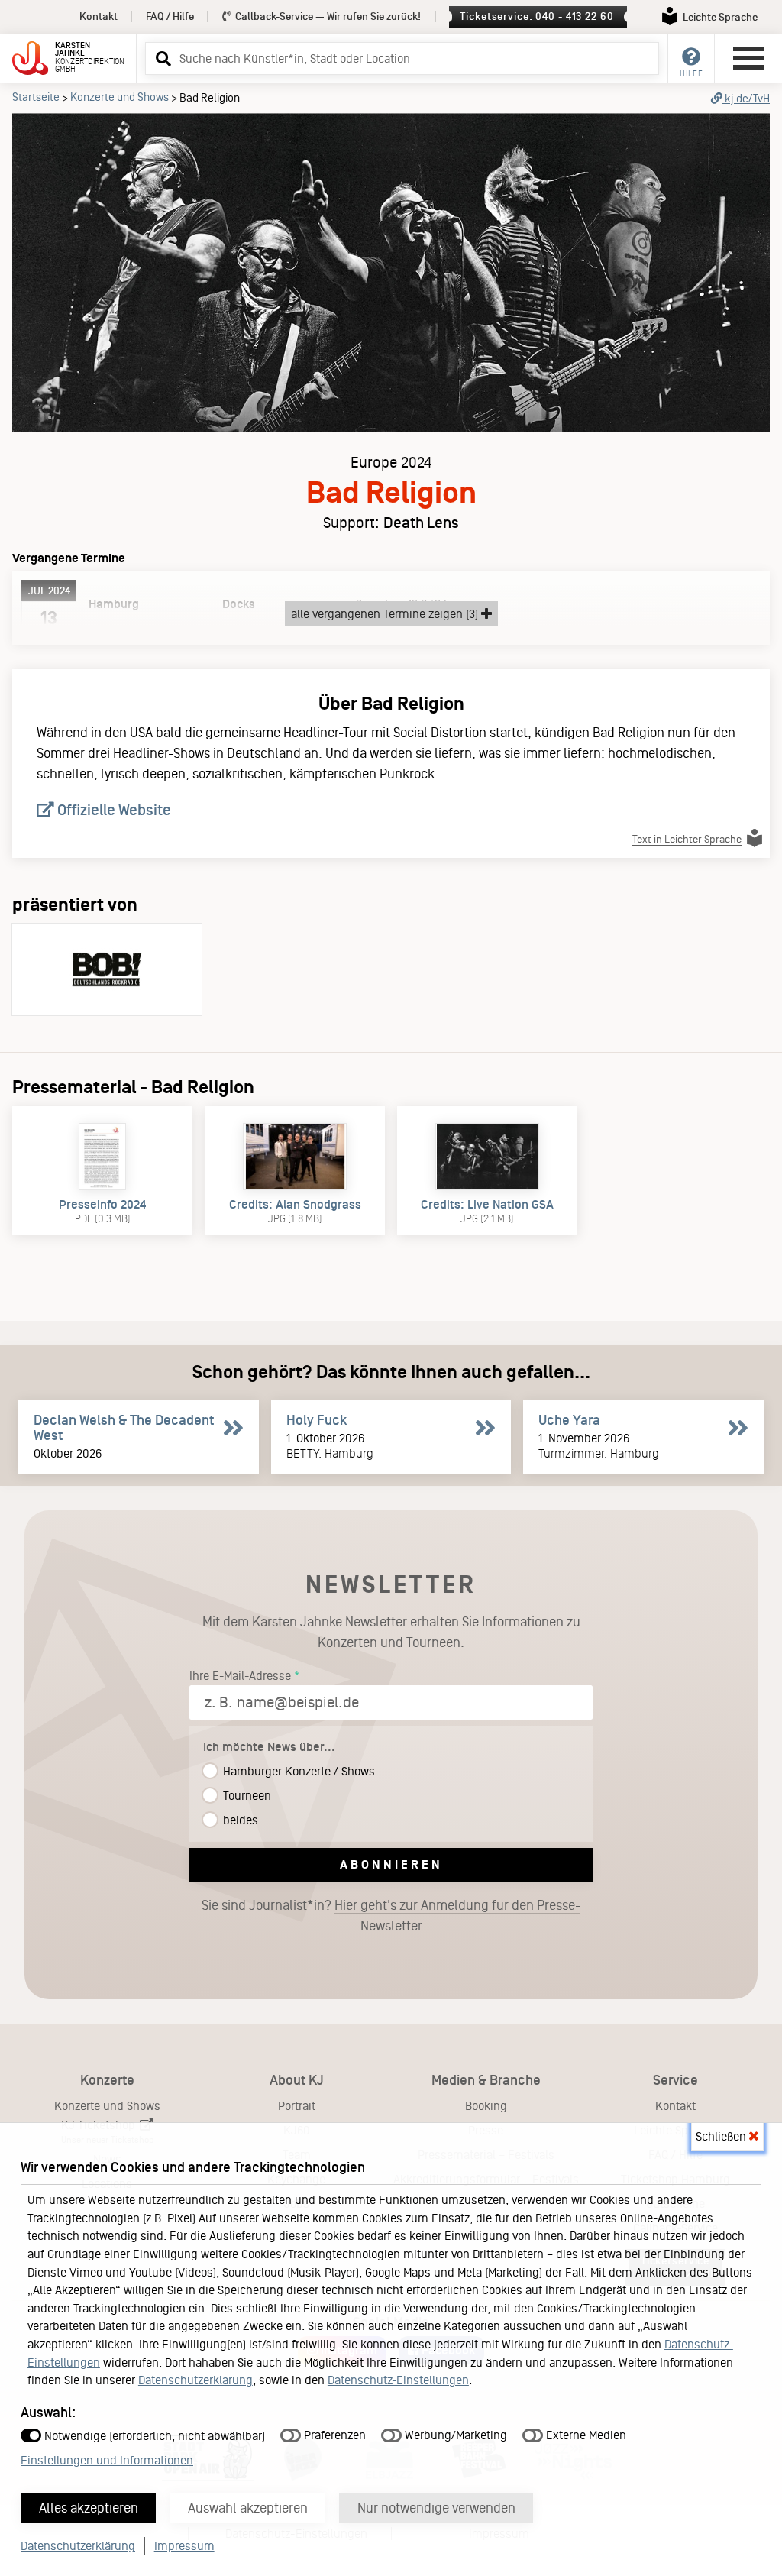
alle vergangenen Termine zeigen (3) (386, 614)
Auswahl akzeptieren (248, 2508)
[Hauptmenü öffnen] (748, 58)
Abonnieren (391, 1864)
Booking (486, 2106)
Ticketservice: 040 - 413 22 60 (536, 16)
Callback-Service (327, 16)
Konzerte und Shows (120, 97)
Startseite (36, 97)
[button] (161, 58)
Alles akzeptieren (89, 2508)
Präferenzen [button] (333, 2435)
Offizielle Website (113, 810)
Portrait (297, 2106)
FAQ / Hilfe (170, 16)
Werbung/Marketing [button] (454, 2435)
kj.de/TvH (746, 99)
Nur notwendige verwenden (436, 2508)
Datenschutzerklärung (195, 2380)
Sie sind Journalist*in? (391, 1916)
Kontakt (99, 16)
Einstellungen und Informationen (107, 2460)
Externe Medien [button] (585, 2435)
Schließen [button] (722, 2136)
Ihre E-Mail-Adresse (240, 1676)
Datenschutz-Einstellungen (398, 2380)
